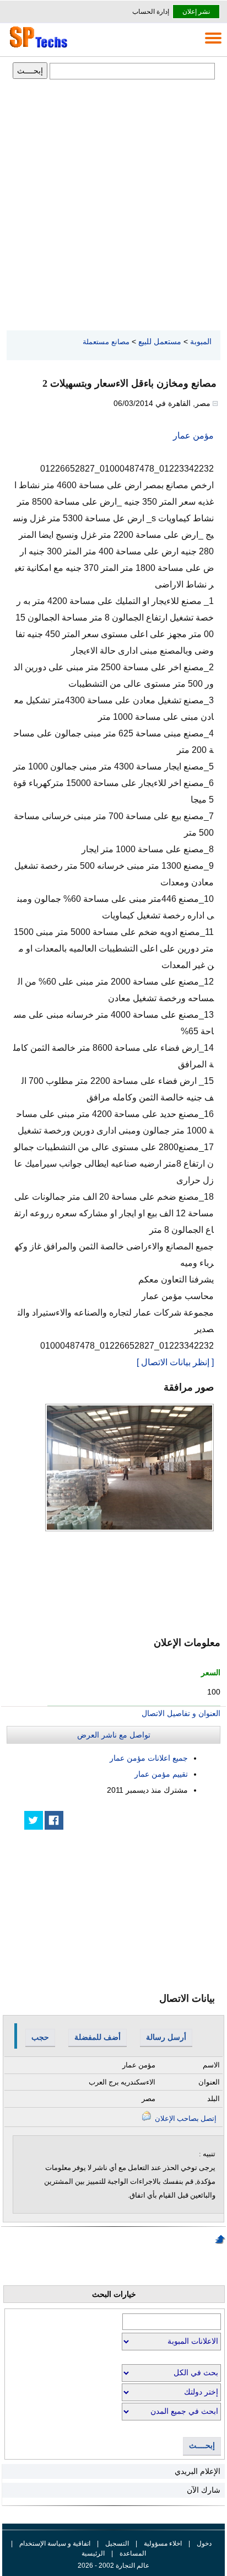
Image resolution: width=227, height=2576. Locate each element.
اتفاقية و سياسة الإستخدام (54, 2543)
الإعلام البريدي (198, 2471)
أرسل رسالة (166, 2037)
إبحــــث (202, 2446)
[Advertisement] (113, 206)
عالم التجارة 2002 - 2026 (113, 2566)
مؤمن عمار (193, 435)
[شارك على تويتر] (34, 1820)
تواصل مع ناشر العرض (114, 1735)
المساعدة (133, 2553)
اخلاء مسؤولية (163, 2543)
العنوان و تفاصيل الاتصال (181, 1713)
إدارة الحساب (151, 12)
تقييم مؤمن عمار (161, 1774)
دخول (204, 2543)
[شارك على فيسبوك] (54, 1820)
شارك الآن (204, 2490)
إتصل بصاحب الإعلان (185, 2118)
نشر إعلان (196, 12)
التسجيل (117, 2543)
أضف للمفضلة (98, 2037)
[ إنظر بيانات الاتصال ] (175, 1362)
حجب (40, 2037)
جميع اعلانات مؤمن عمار (149, 1758)
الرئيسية (93, 2553)
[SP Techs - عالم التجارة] (37, 47)
